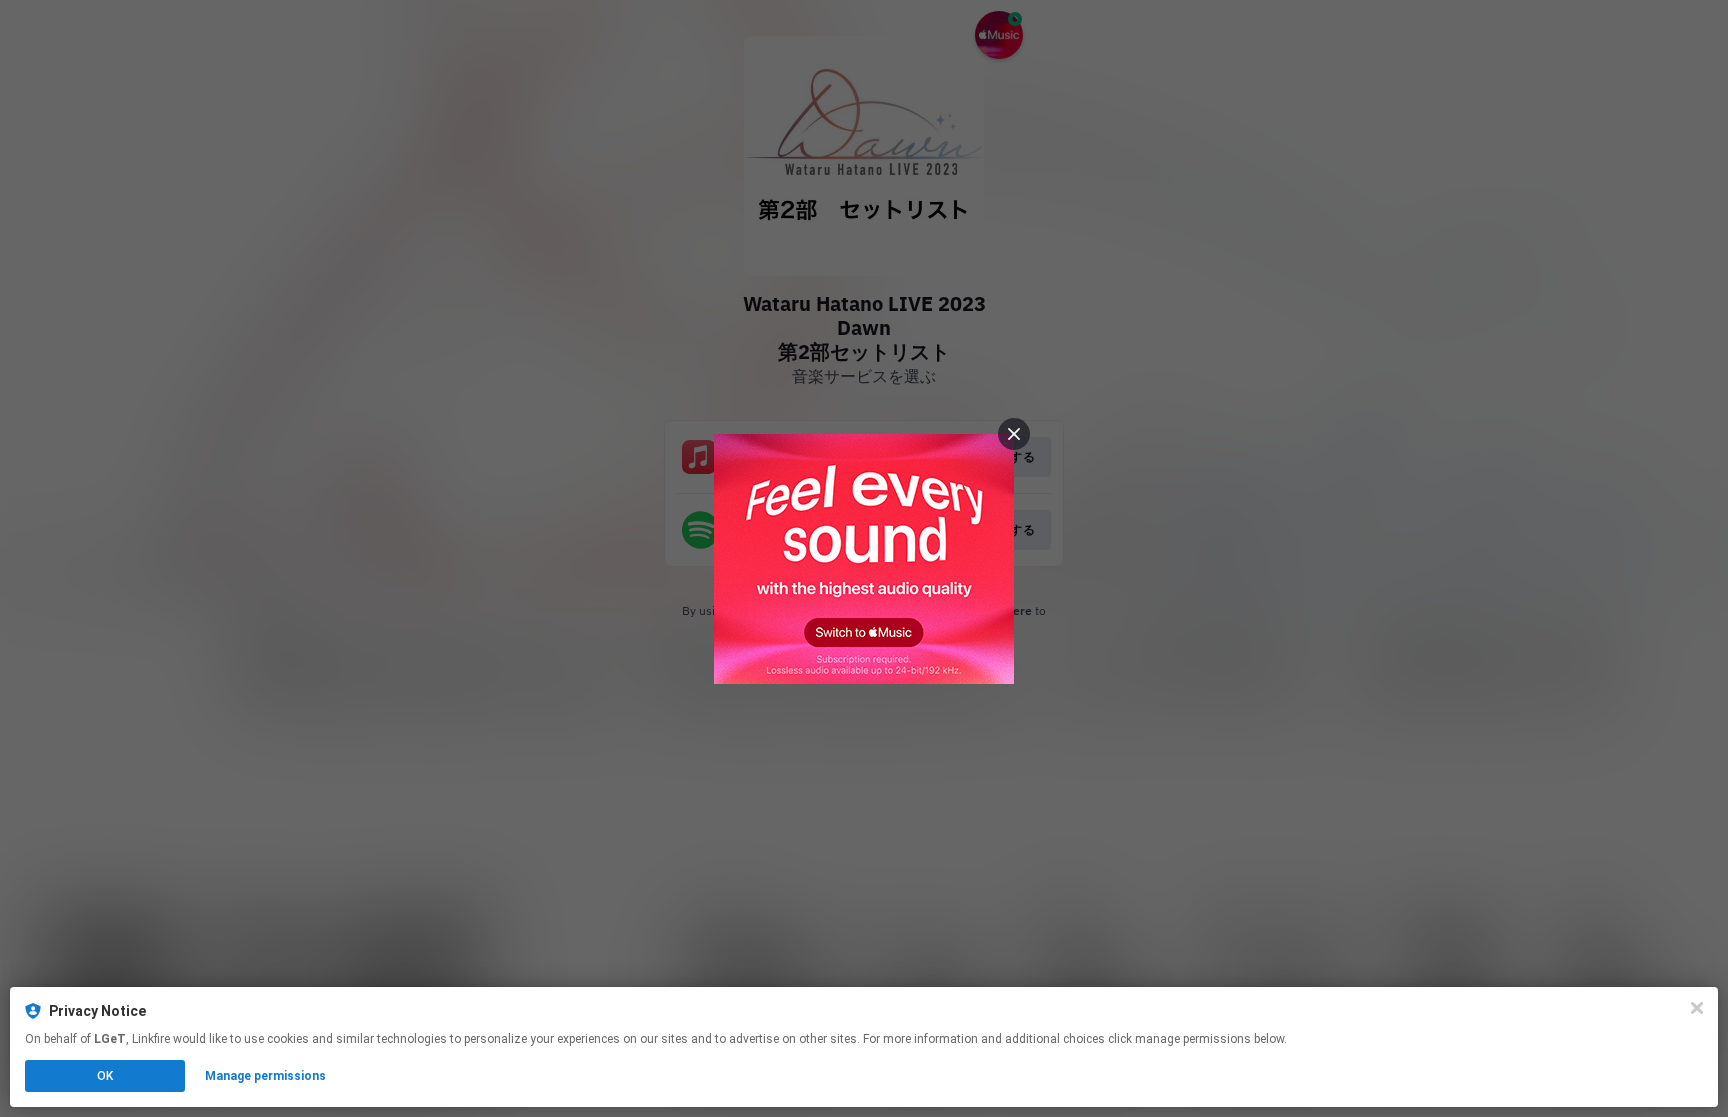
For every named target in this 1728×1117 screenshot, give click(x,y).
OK (105, 1076)
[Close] (1697, 1008)
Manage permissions (265, 1076)
